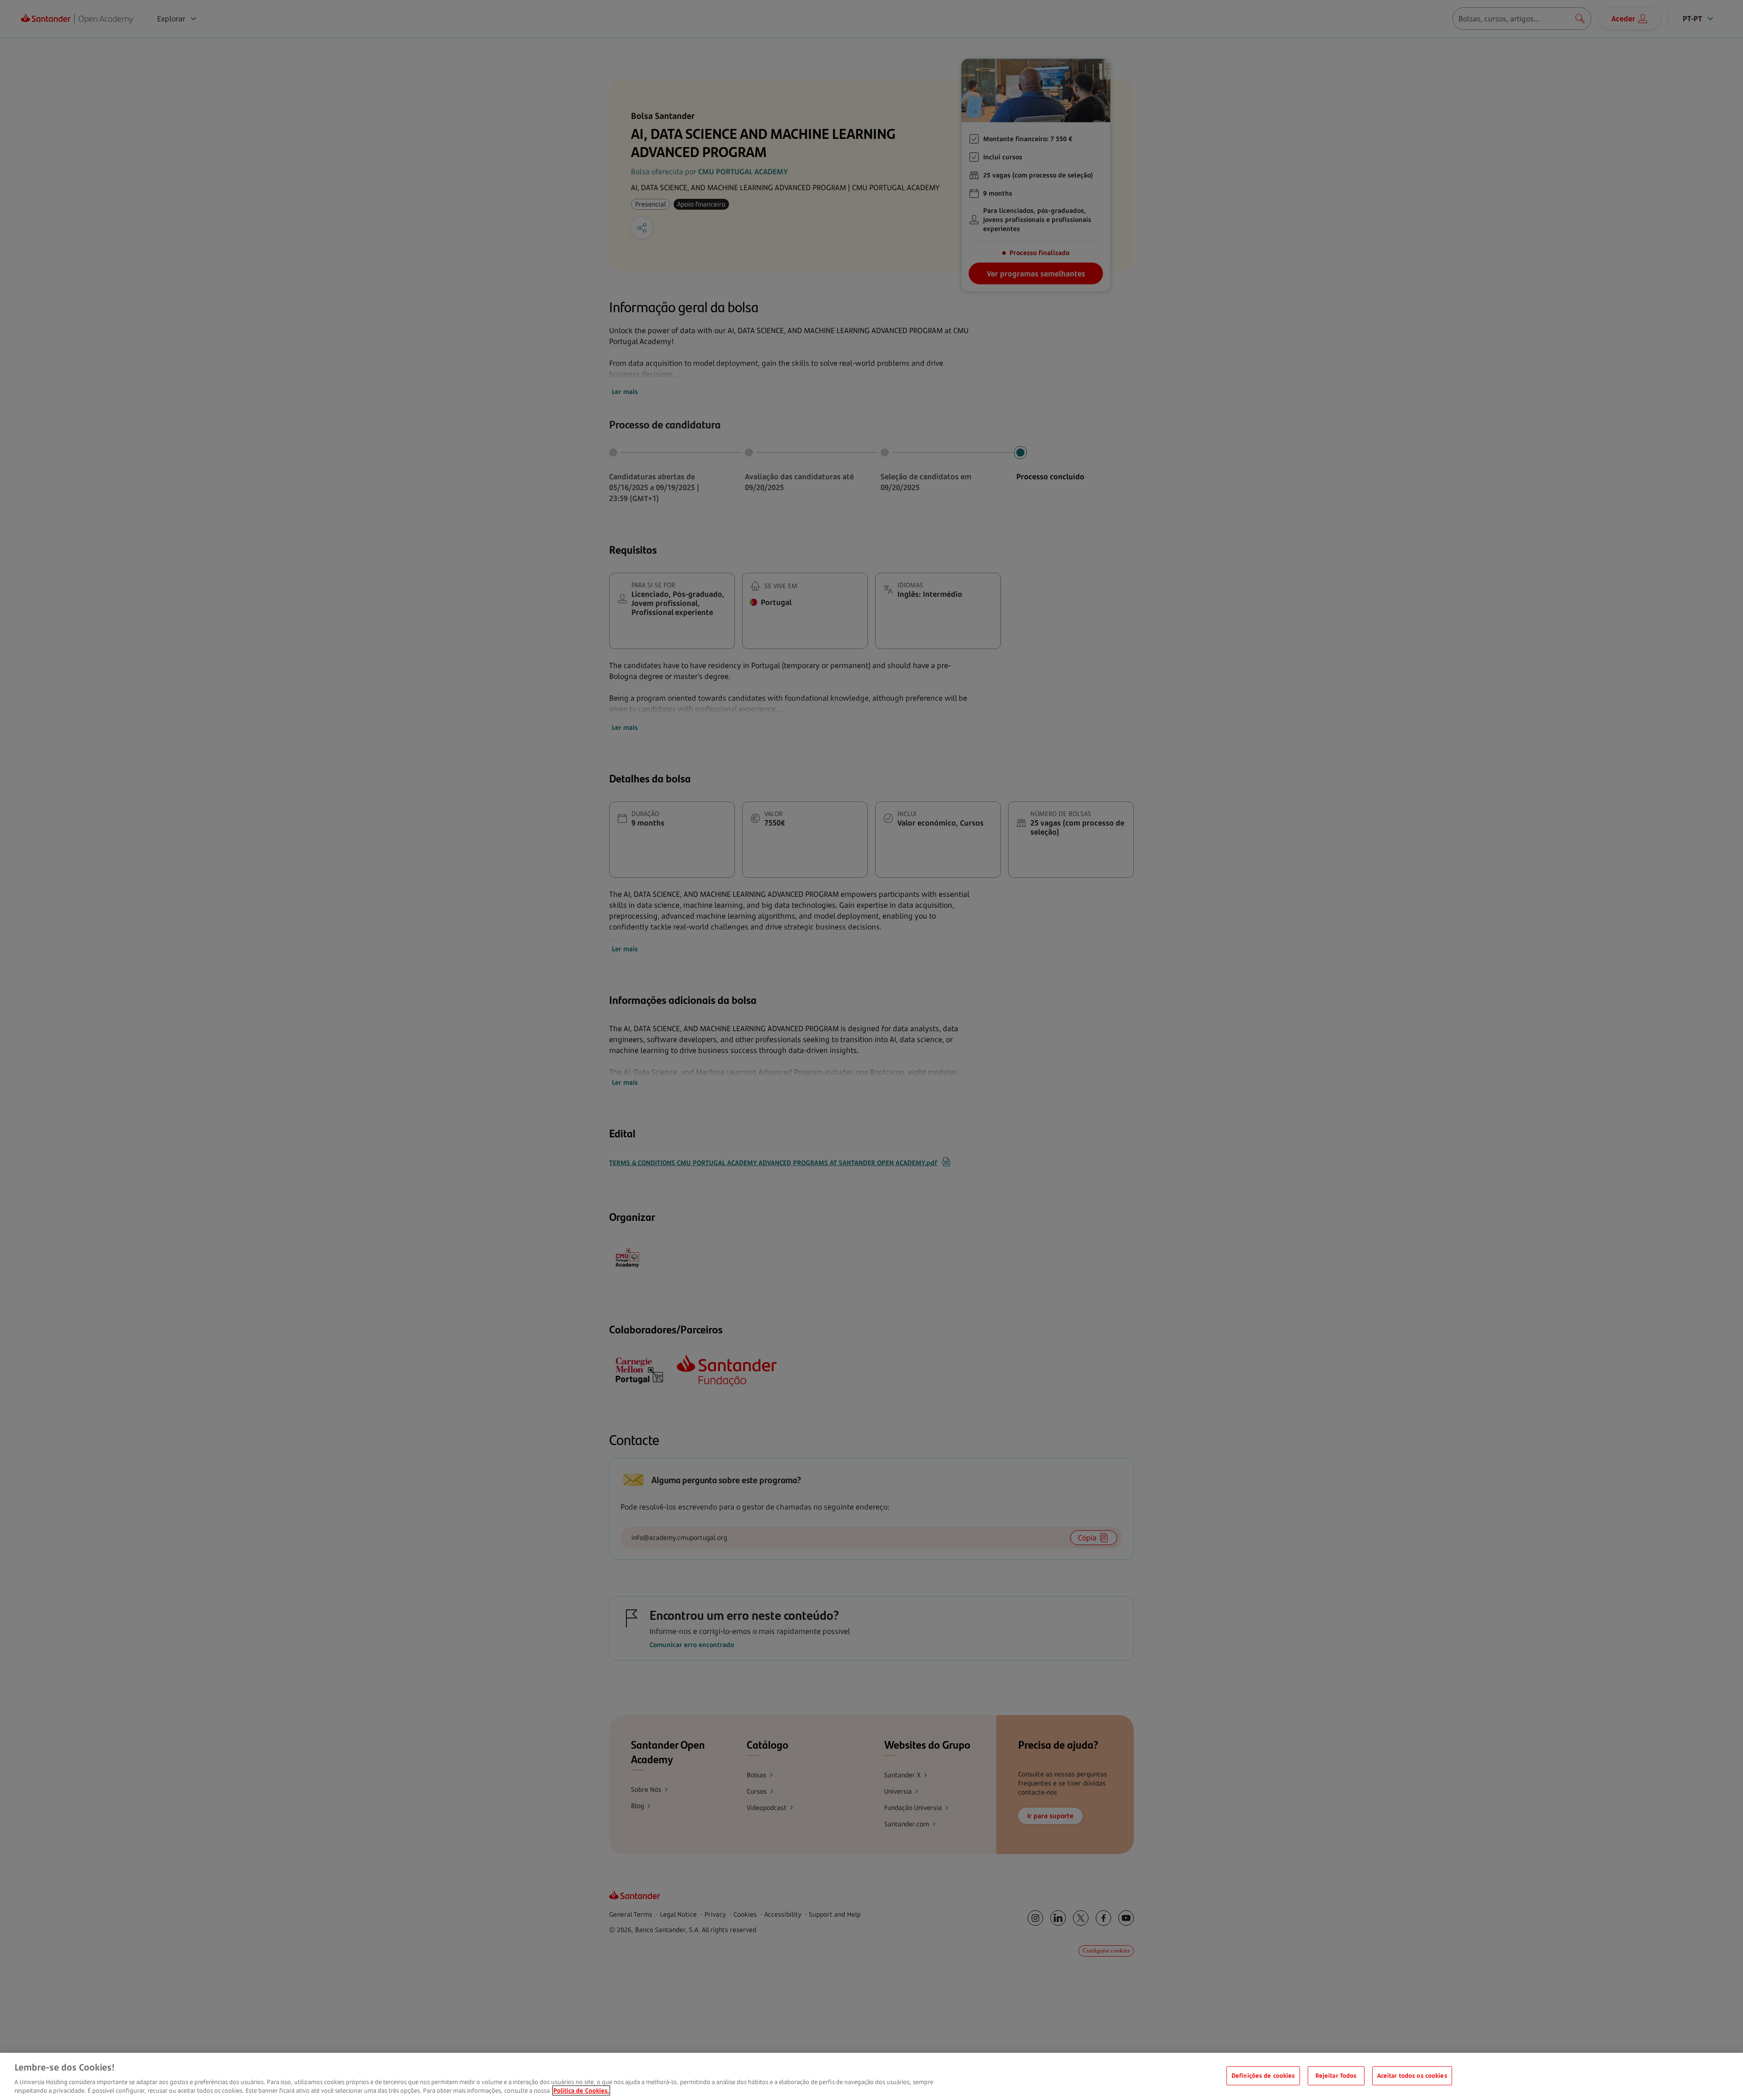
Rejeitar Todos (1336, 2075)
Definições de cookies (1263, 2075)
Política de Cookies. (581, 2090)
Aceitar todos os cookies (1412, 2075)
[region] (871, 2076)
